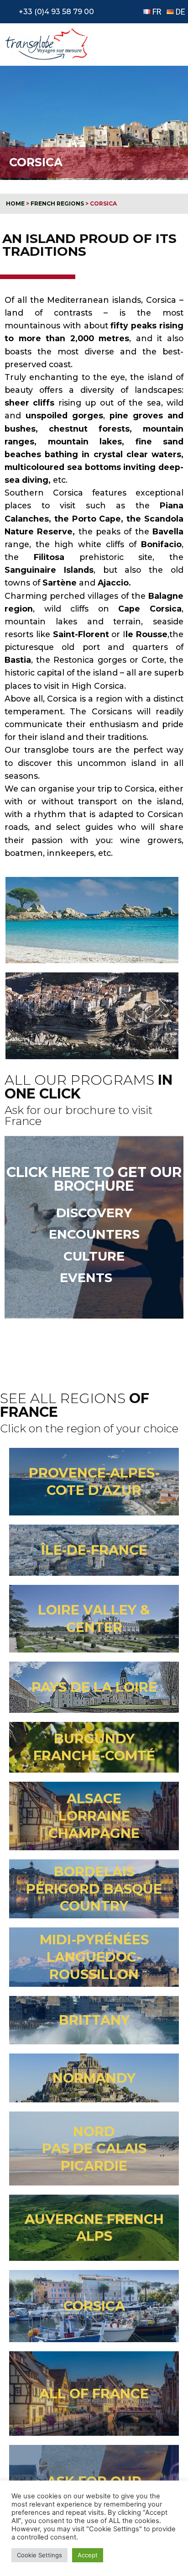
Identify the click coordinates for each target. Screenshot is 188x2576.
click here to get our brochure (94, 1179)
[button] (172, 44)
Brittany (94, 2020)
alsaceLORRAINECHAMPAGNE (94, 1816)
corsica (94, 2306)
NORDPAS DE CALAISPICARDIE (94, 2148)
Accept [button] (88, 2555)
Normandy (94, 2078)
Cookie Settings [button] (39, 2555)
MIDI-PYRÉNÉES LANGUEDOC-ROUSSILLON (94, 1957)
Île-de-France (94, 1550)
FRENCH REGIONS (57, 203)
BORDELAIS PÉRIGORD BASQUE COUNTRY (94, 1889)
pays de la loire (94, 1687)
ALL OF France (94, 2394)
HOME (15, 203)
